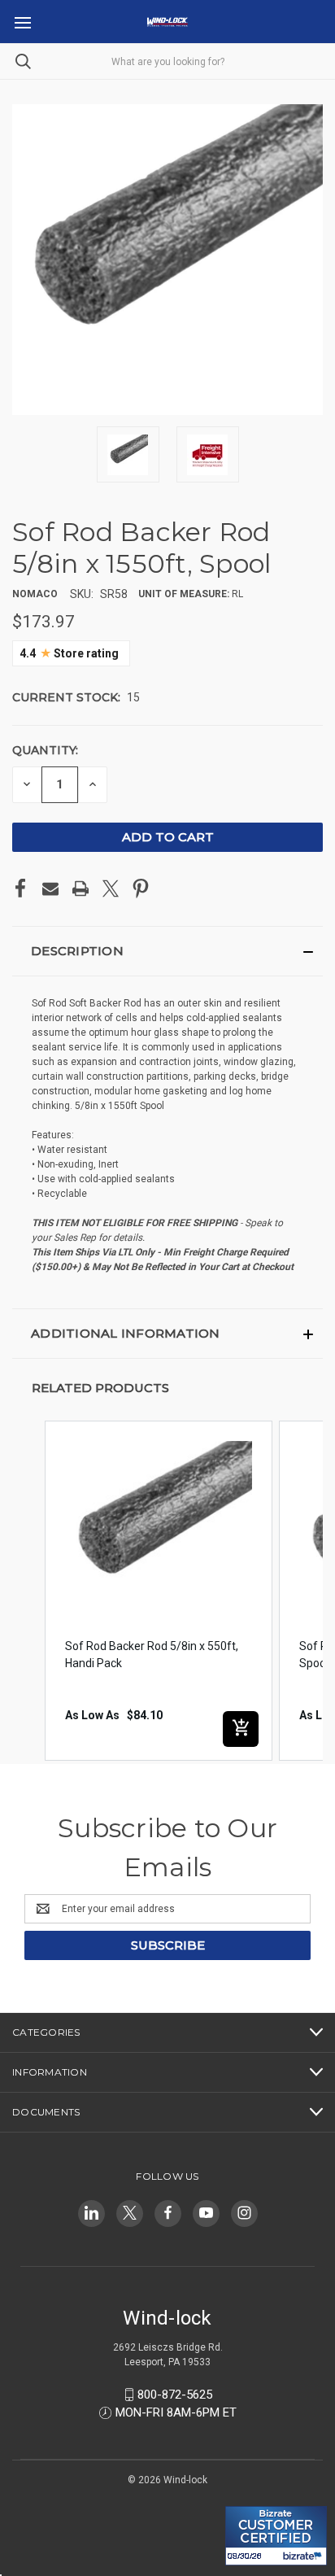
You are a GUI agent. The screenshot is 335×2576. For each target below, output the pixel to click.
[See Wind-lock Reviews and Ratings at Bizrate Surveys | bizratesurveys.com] (276, 2536)
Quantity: (45, 750)
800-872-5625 (175, 2395)
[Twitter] (111, 889)
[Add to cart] (241, 1729)
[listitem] (159, 1591)
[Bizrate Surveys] (248, 2497)
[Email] (50, 889)
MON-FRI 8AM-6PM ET (176, 2412)
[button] (167, 951)
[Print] (80, 889)
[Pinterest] (141, 889)
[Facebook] (20, 889)
